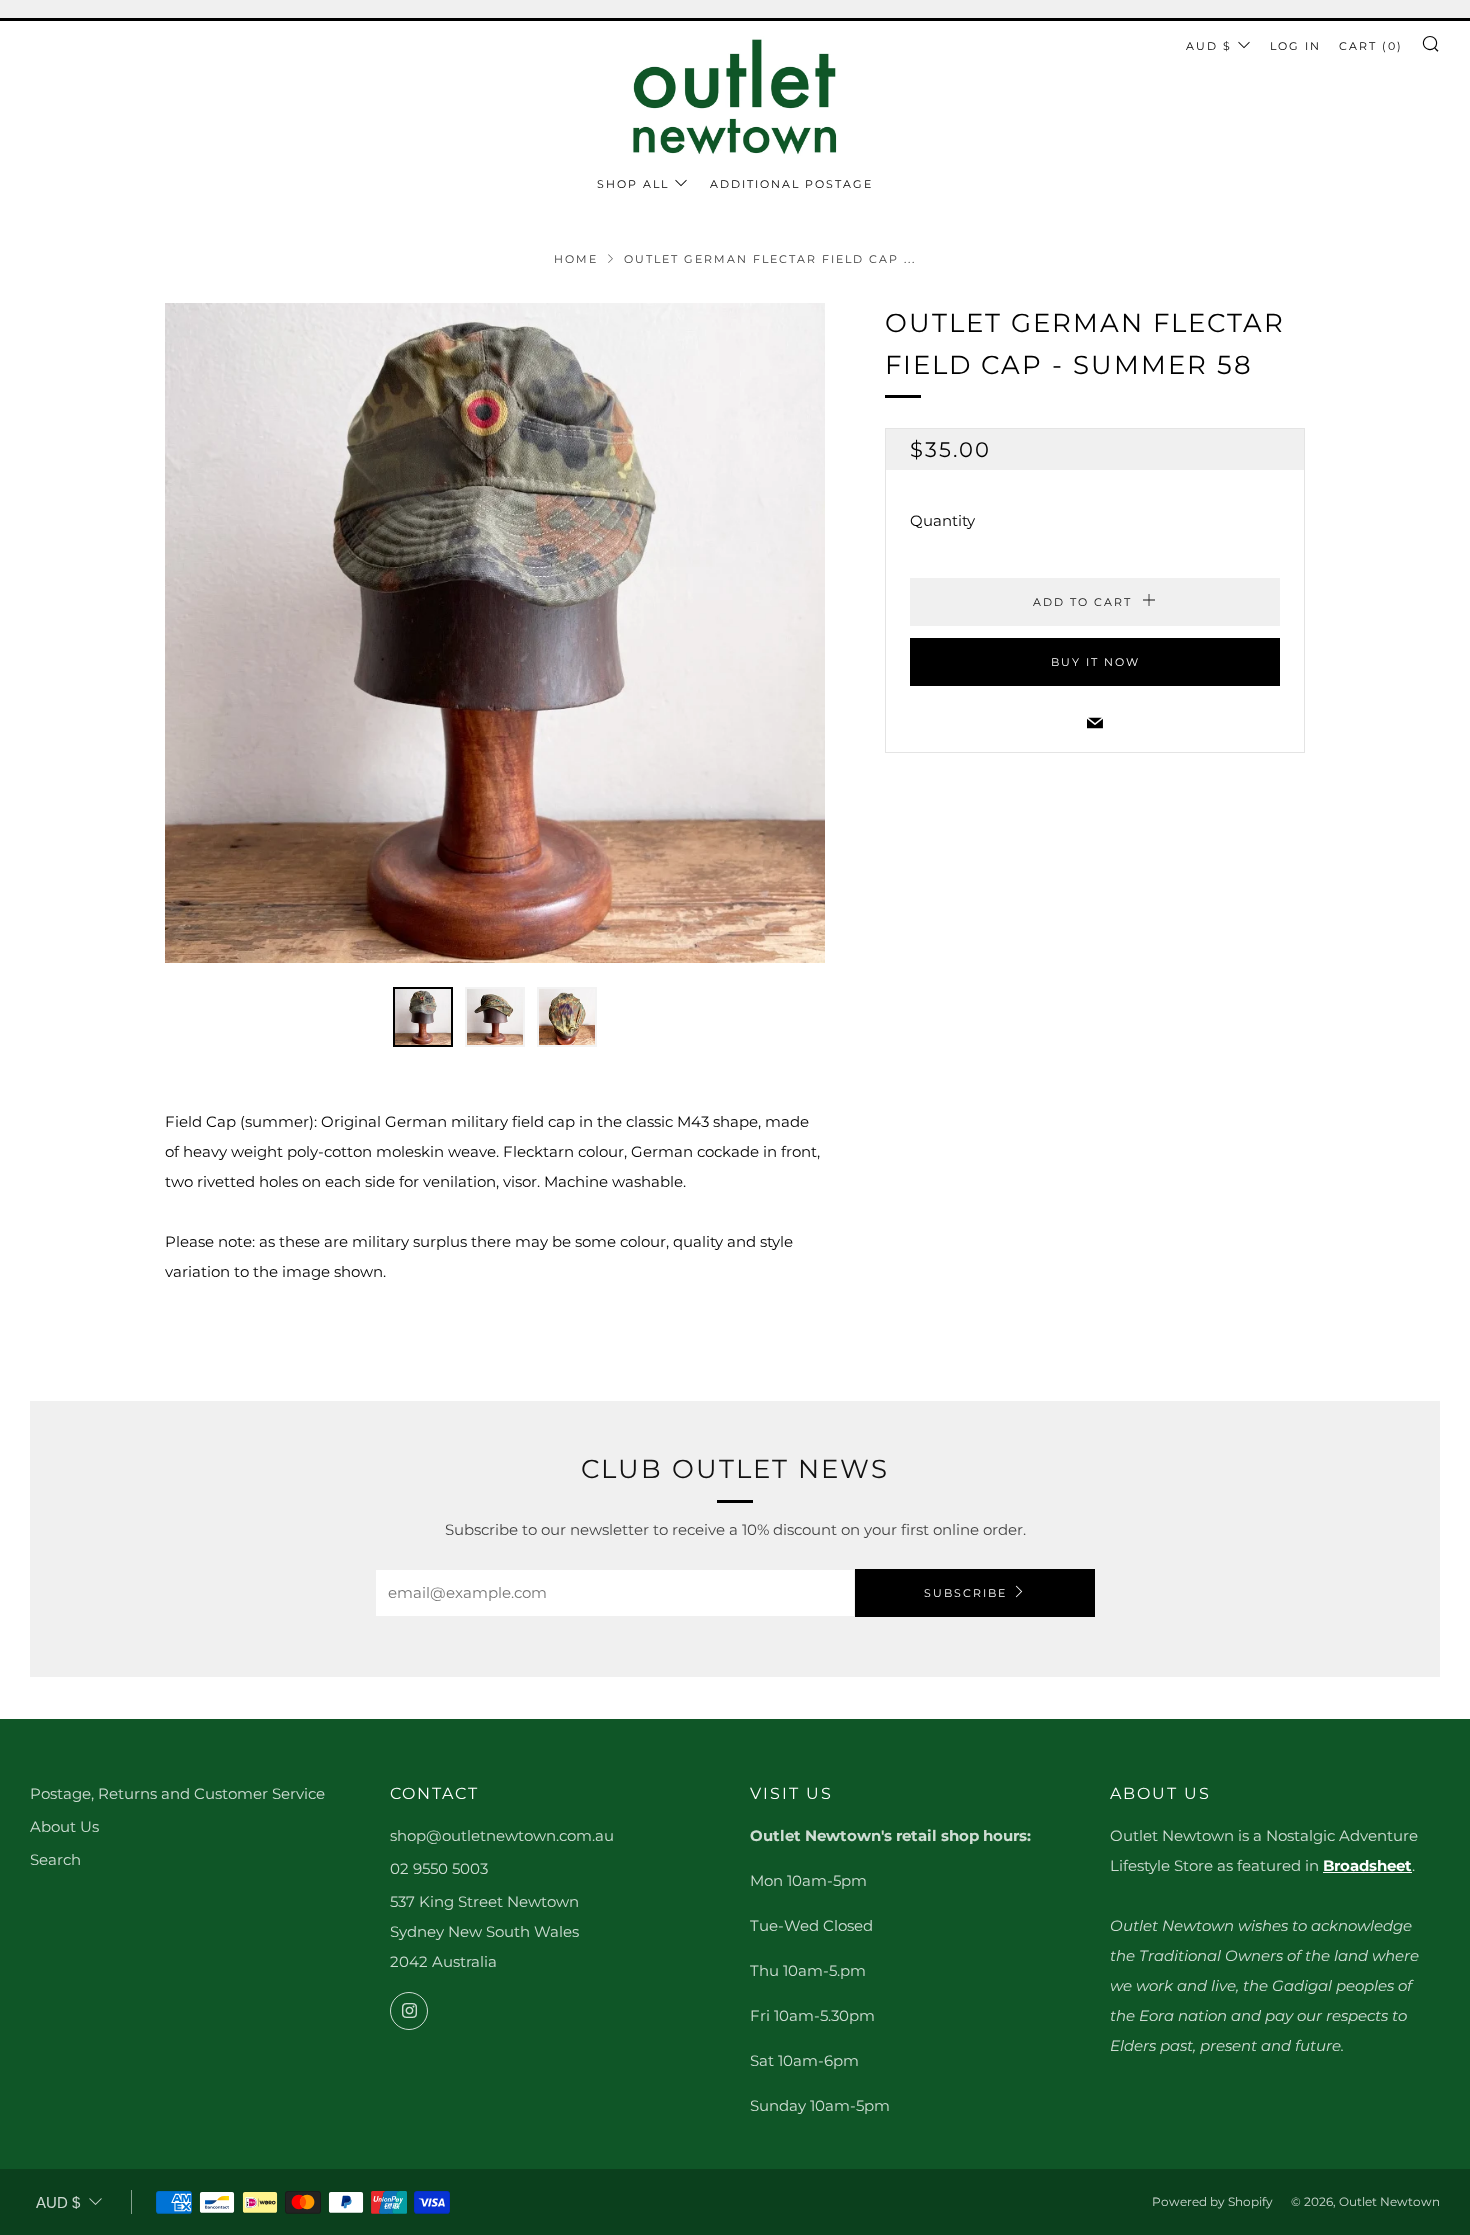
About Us (64, 1826)
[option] (495, 633)
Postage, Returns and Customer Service (177, 1793)
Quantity (942, 521)
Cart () (1371, 46)
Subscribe (965, 1593)
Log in (1295, 46)
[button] (423, 1017)
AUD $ (1209, 46)
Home (576, 259)
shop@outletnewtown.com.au (502, 1835)
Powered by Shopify (1212, 2201)
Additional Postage (791, 184)
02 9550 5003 (439, 1868)
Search (55, 1859)
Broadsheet (1367, 1865)
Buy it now (1095, 663)
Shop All (633, 184)
